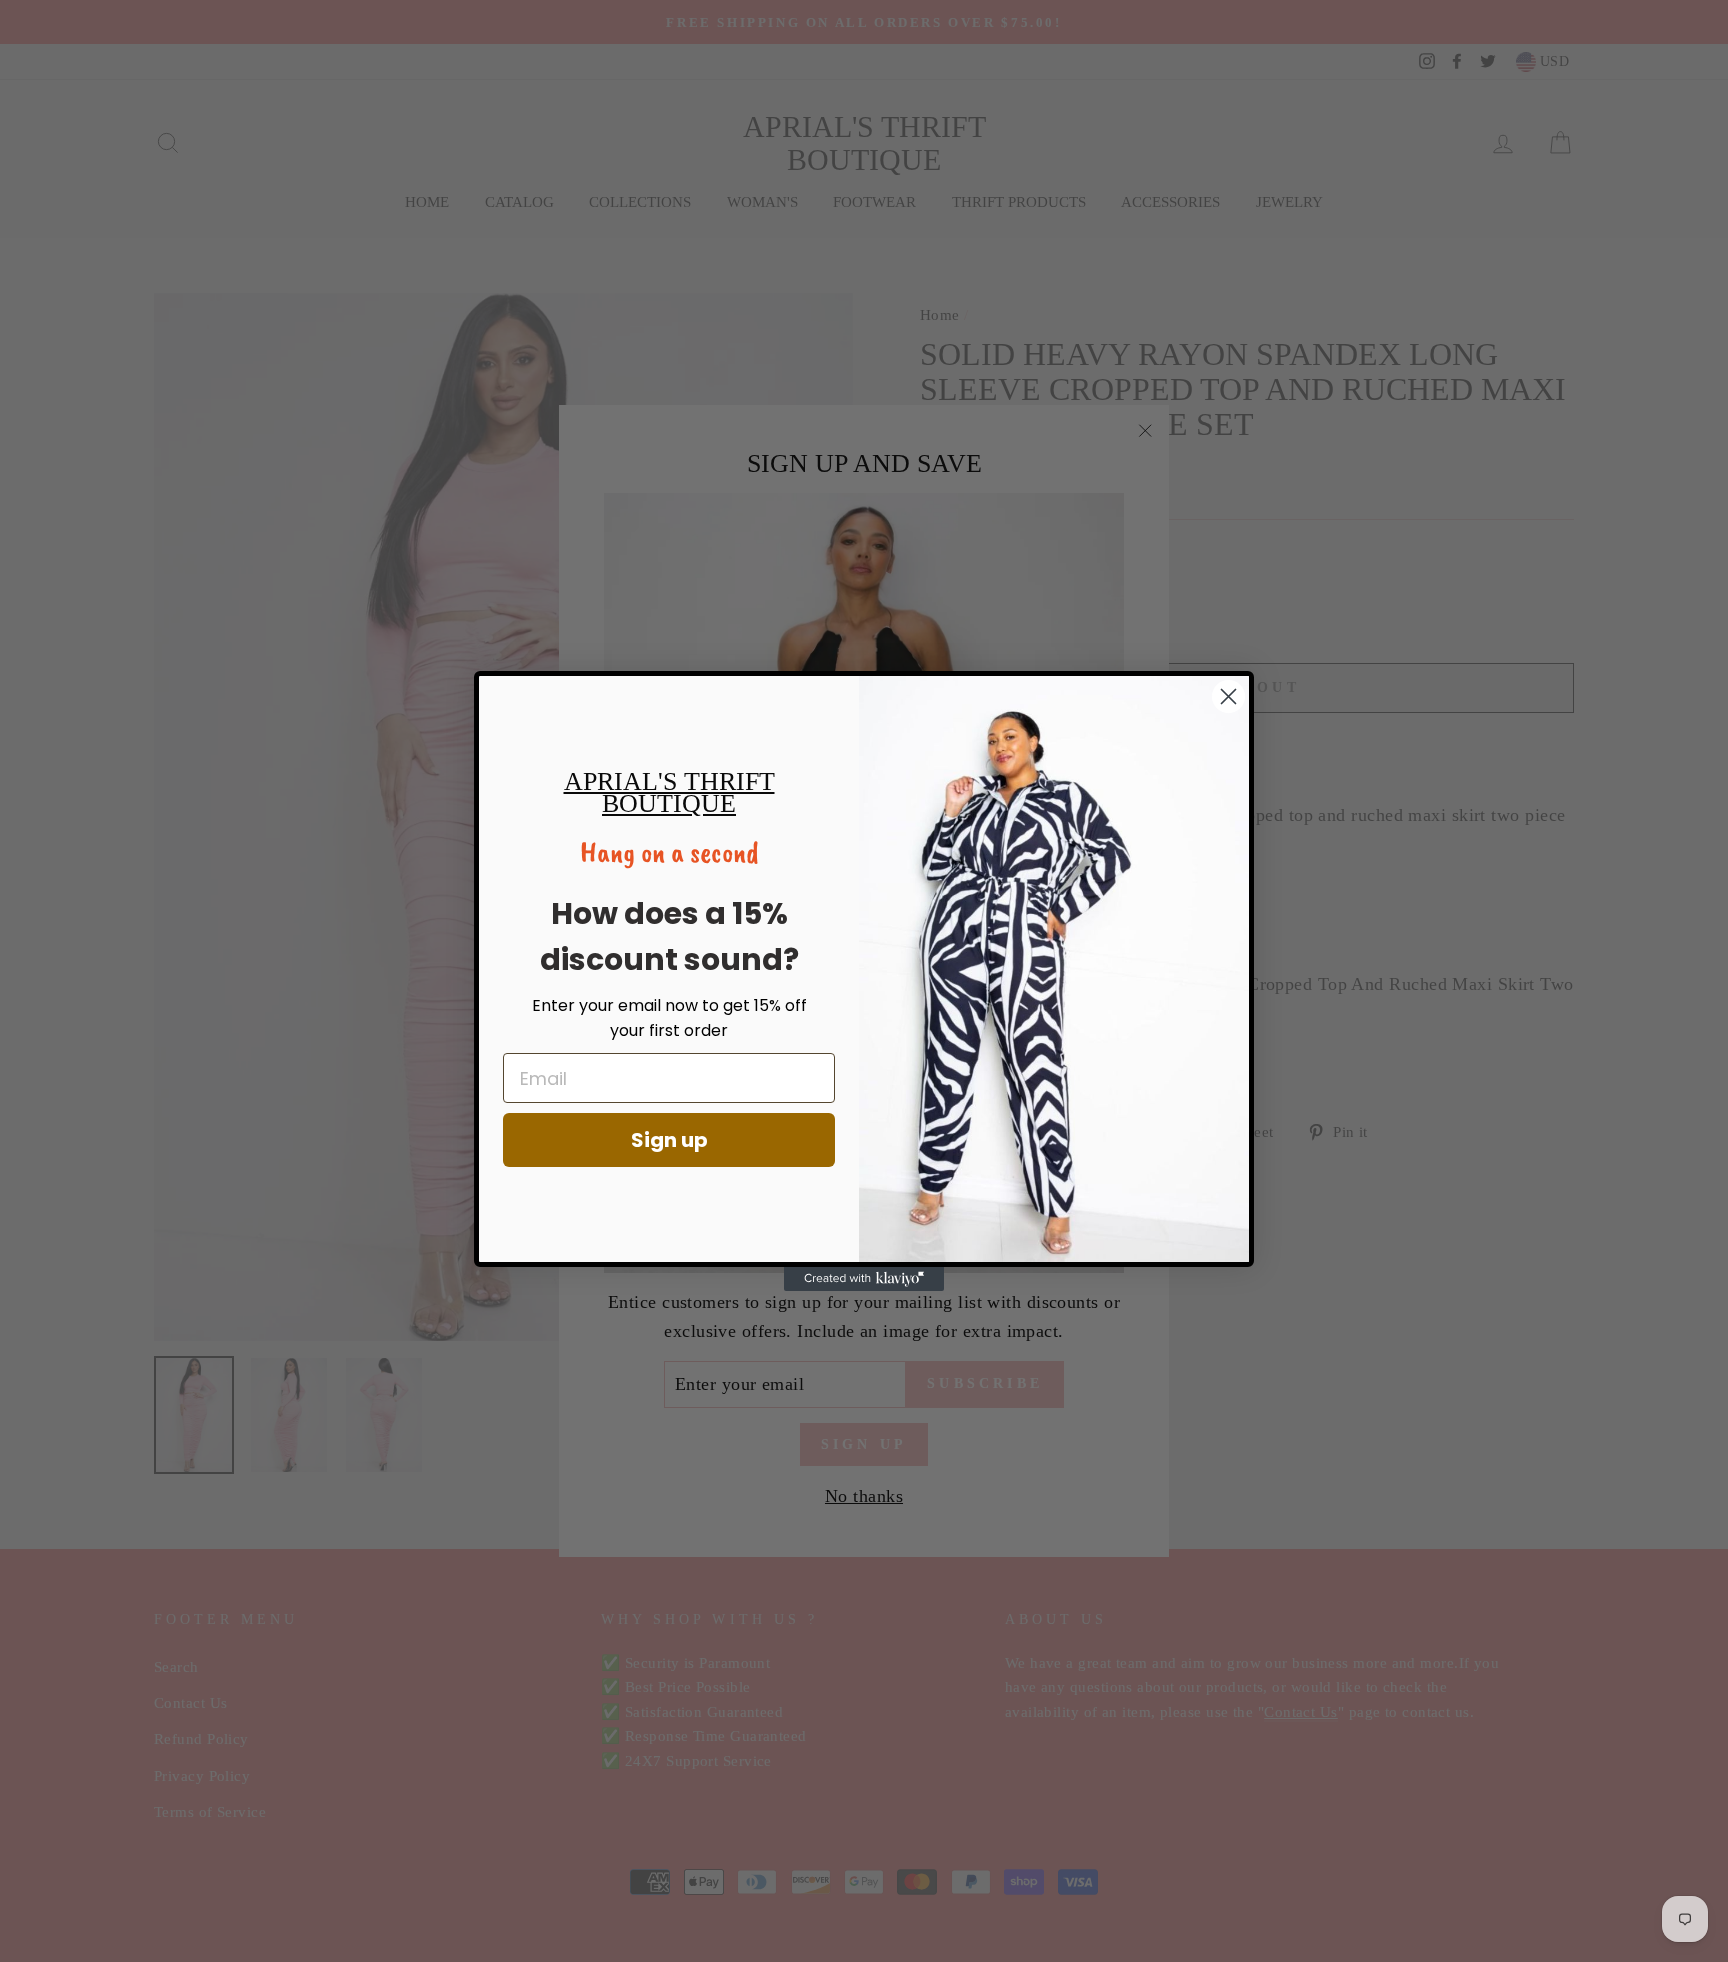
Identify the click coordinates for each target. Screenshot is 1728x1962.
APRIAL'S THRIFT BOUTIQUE (669, 792)
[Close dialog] (1228, 696)
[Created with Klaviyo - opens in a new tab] (864, 1279)
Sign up (669, 1140)
